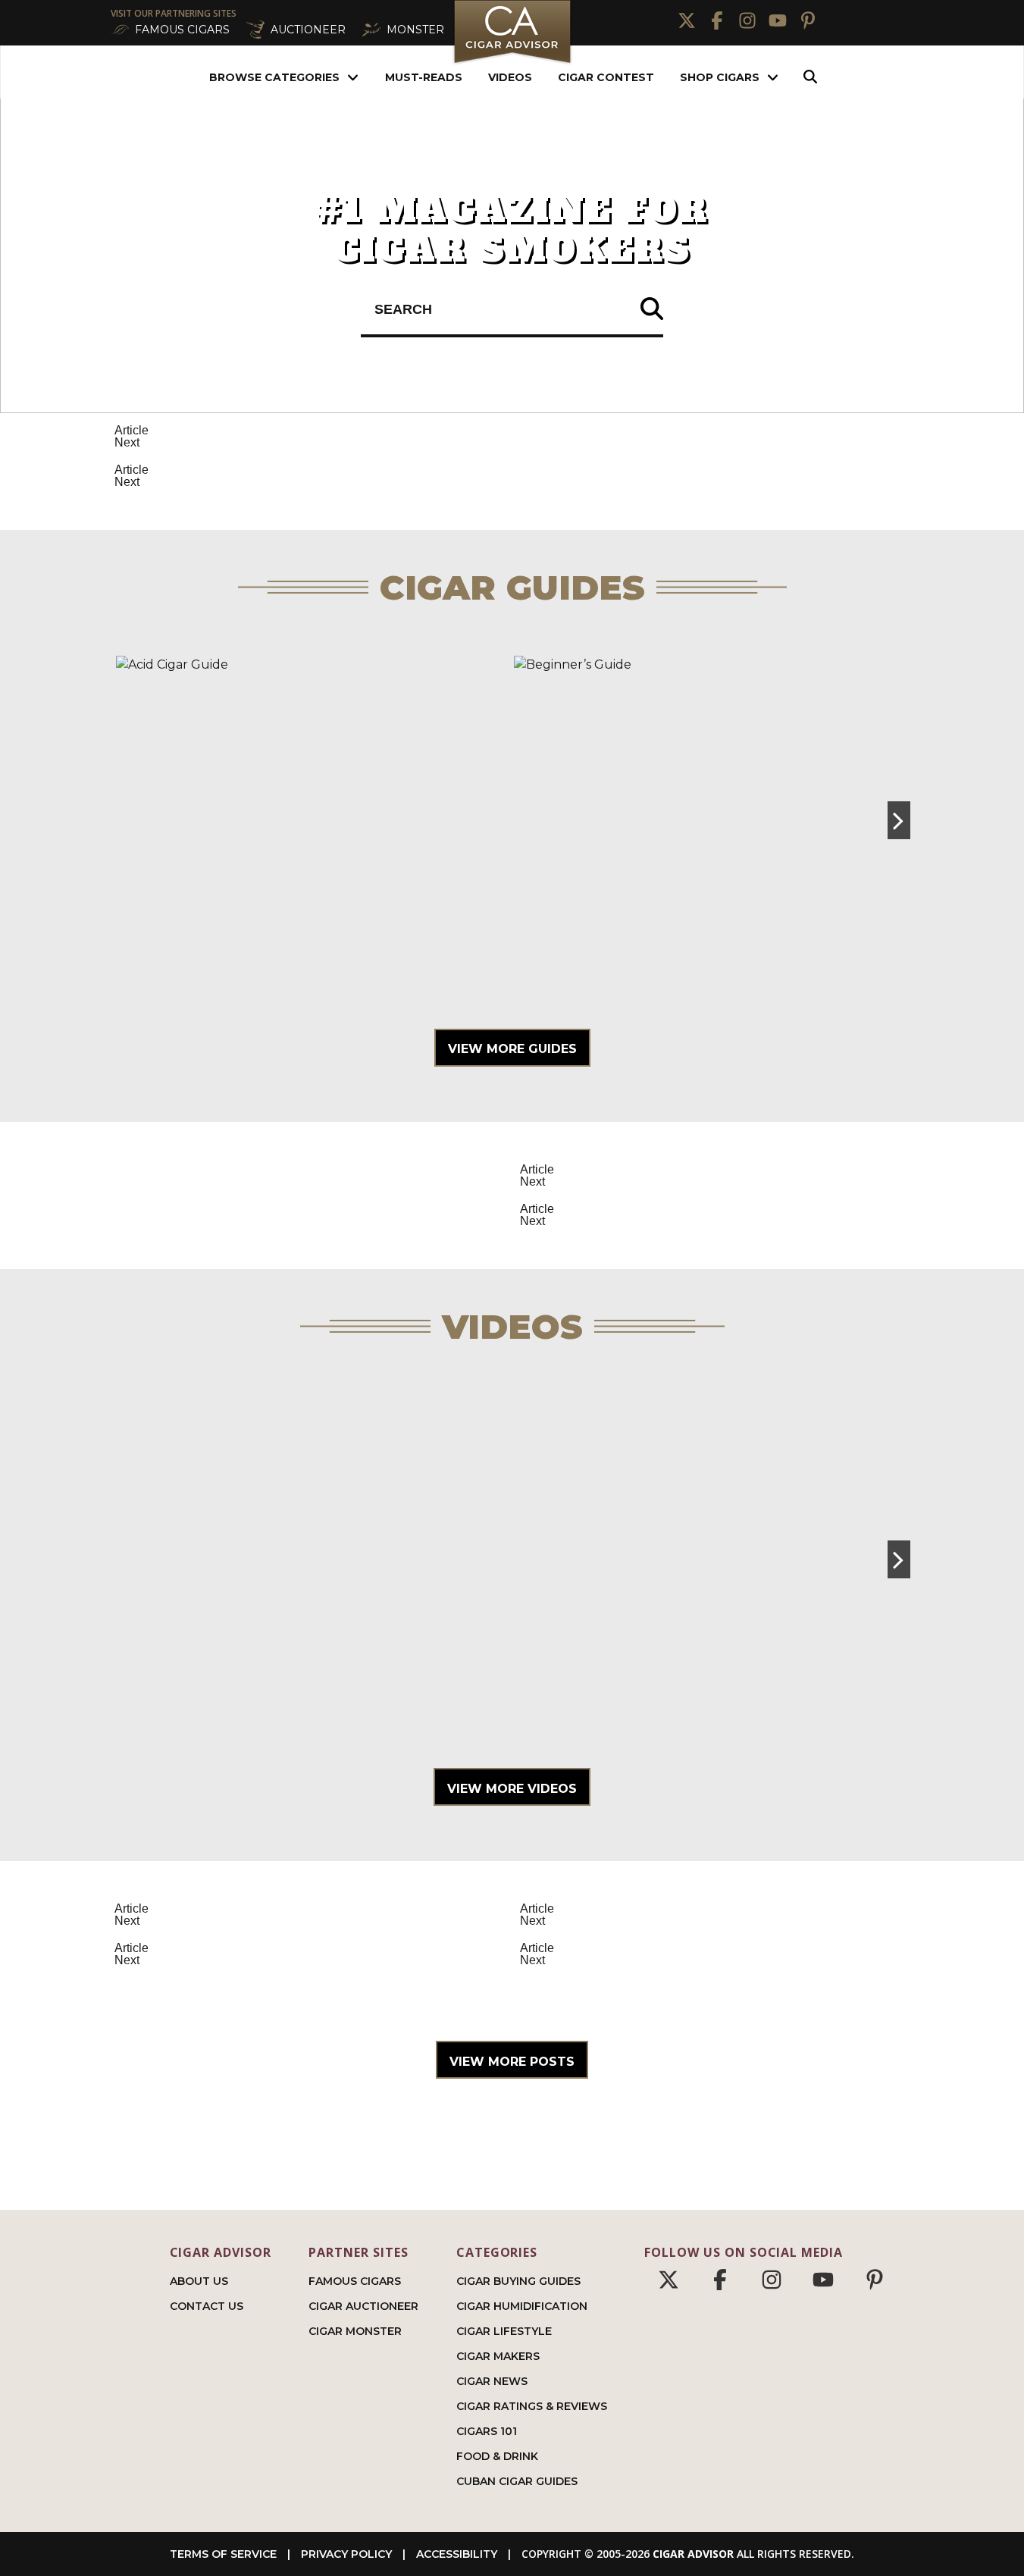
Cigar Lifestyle (504, 2331)
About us (199, 2281)
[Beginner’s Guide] (711, 820)
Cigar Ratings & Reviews (532, 2406)
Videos (510, 77)
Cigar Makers (498, 2356)
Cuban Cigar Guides (517, 2481)
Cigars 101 (487, 2431)
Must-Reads (424, 77)
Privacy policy (346, 2554)
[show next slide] (899, 820)
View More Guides (512, 1049)
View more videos (512, 1789)
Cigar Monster (355, 2331)
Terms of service (223, 2554)
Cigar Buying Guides (518, 2281)
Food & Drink (497, 2456)
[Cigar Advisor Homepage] (512, 62)
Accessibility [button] (457, 2554)
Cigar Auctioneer (363, 2306)
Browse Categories (274, 77)
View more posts (512, 2062)
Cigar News (492, 2381)
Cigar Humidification (522, 2306)
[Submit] (652, 310)
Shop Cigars (720, 77)
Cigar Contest (606, 77)
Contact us (207, 2306)
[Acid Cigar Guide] (313, 820)
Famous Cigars (355, 2281)
